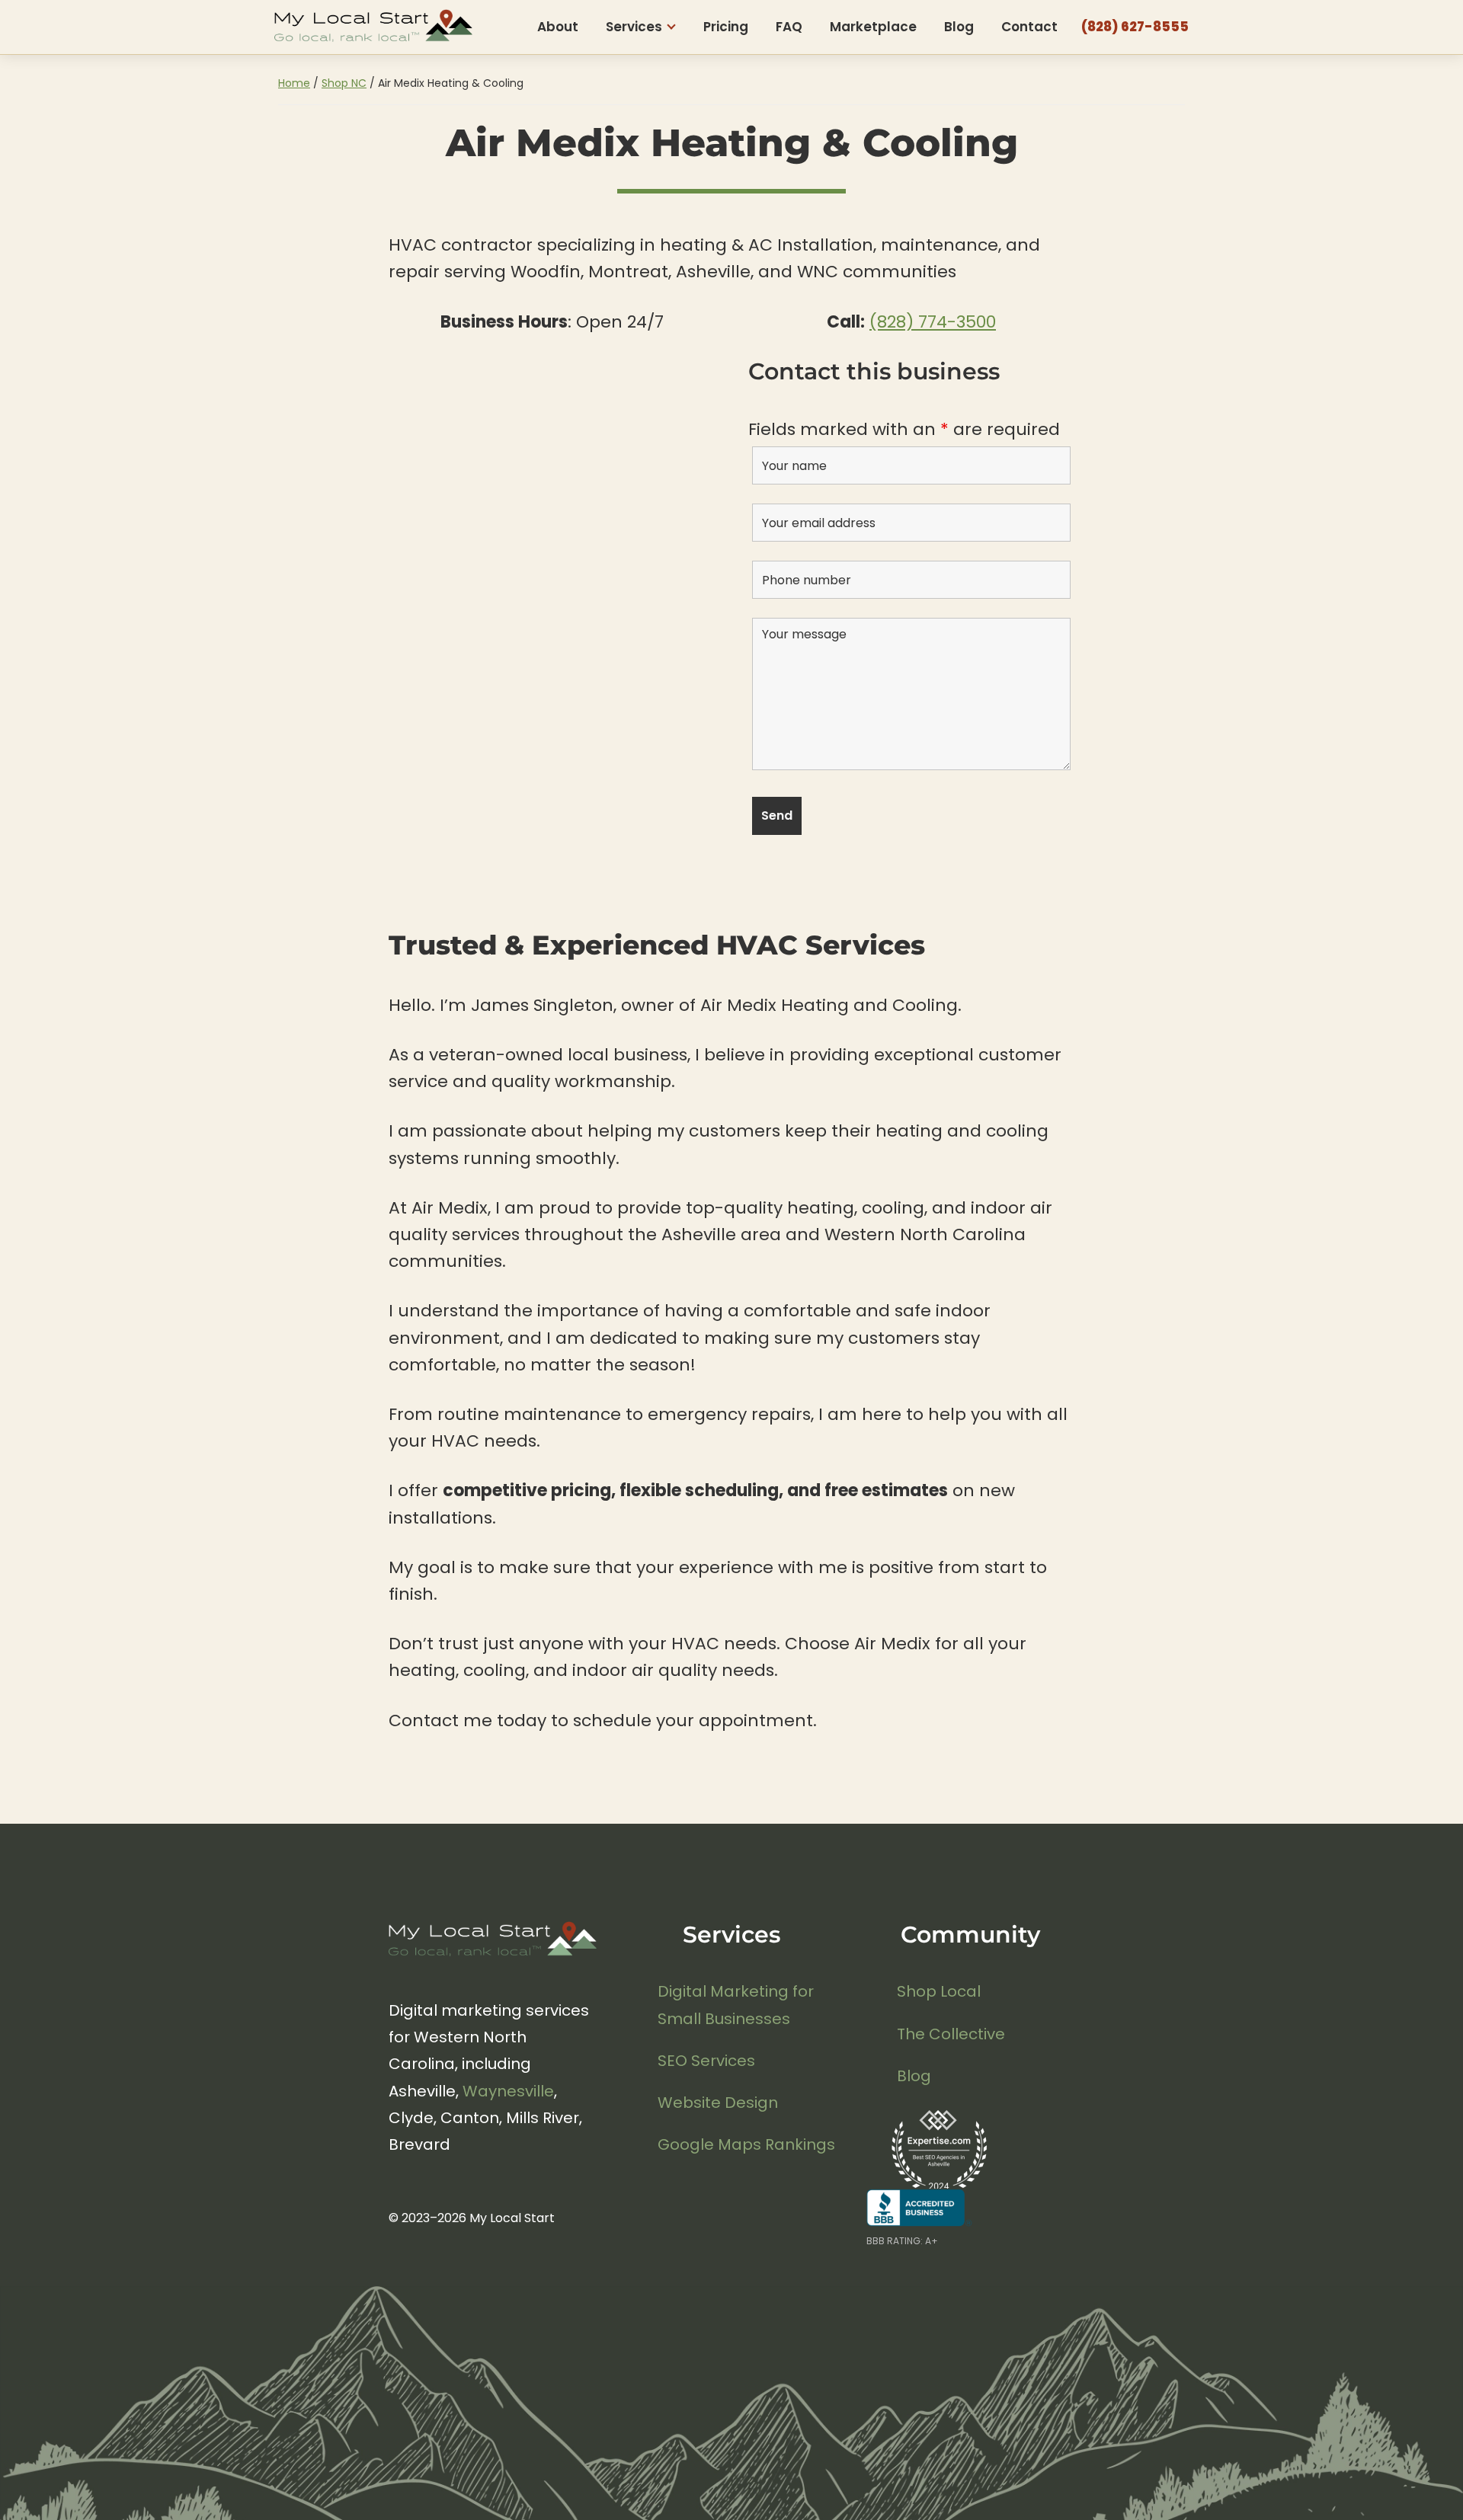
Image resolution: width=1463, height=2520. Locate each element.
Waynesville (508, 2091)
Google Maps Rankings (746, 2144)
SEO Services (706, 2061)
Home (294, 83)
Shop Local (939, 1991)
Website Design (718, 2103)
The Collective (951, 2034)
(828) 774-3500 (933, 322)
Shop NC (344, 83)
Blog (914, 2076)
